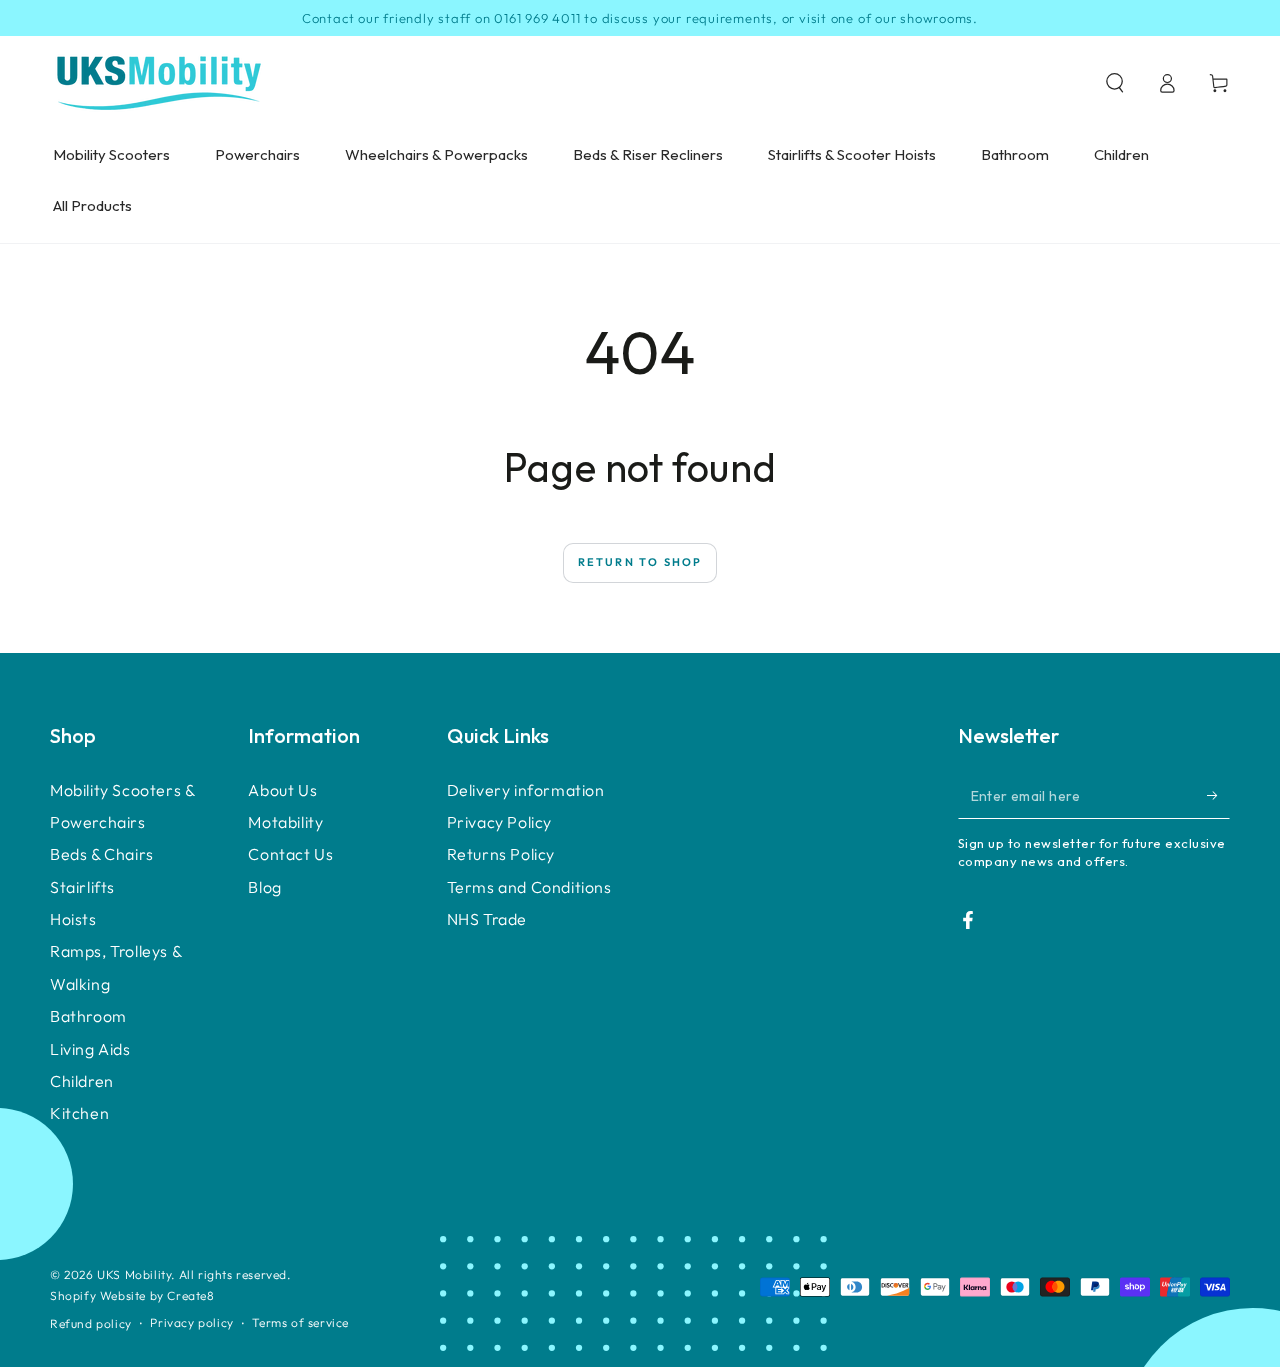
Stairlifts (82, 887)
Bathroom (88, 1016)
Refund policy (91, 1323)
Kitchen (79, 1113)
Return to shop (640, 562)
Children (82, 1081)
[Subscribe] (1218, 796)
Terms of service (300, 1322)
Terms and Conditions (529, 887)
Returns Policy (501, 854)
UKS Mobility (134, 1274)
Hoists (73, 919)
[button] (1115, 83)
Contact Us (290, 854)
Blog (264, 887)
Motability (285, 822)
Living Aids (90, 1049)
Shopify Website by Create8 (132, 1295)
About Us (282, 790)
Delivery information (526, 790)
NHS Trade (487, 919)
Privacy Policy (499, 822)
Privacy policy (191, 1322)
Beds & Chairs (102, 854)
